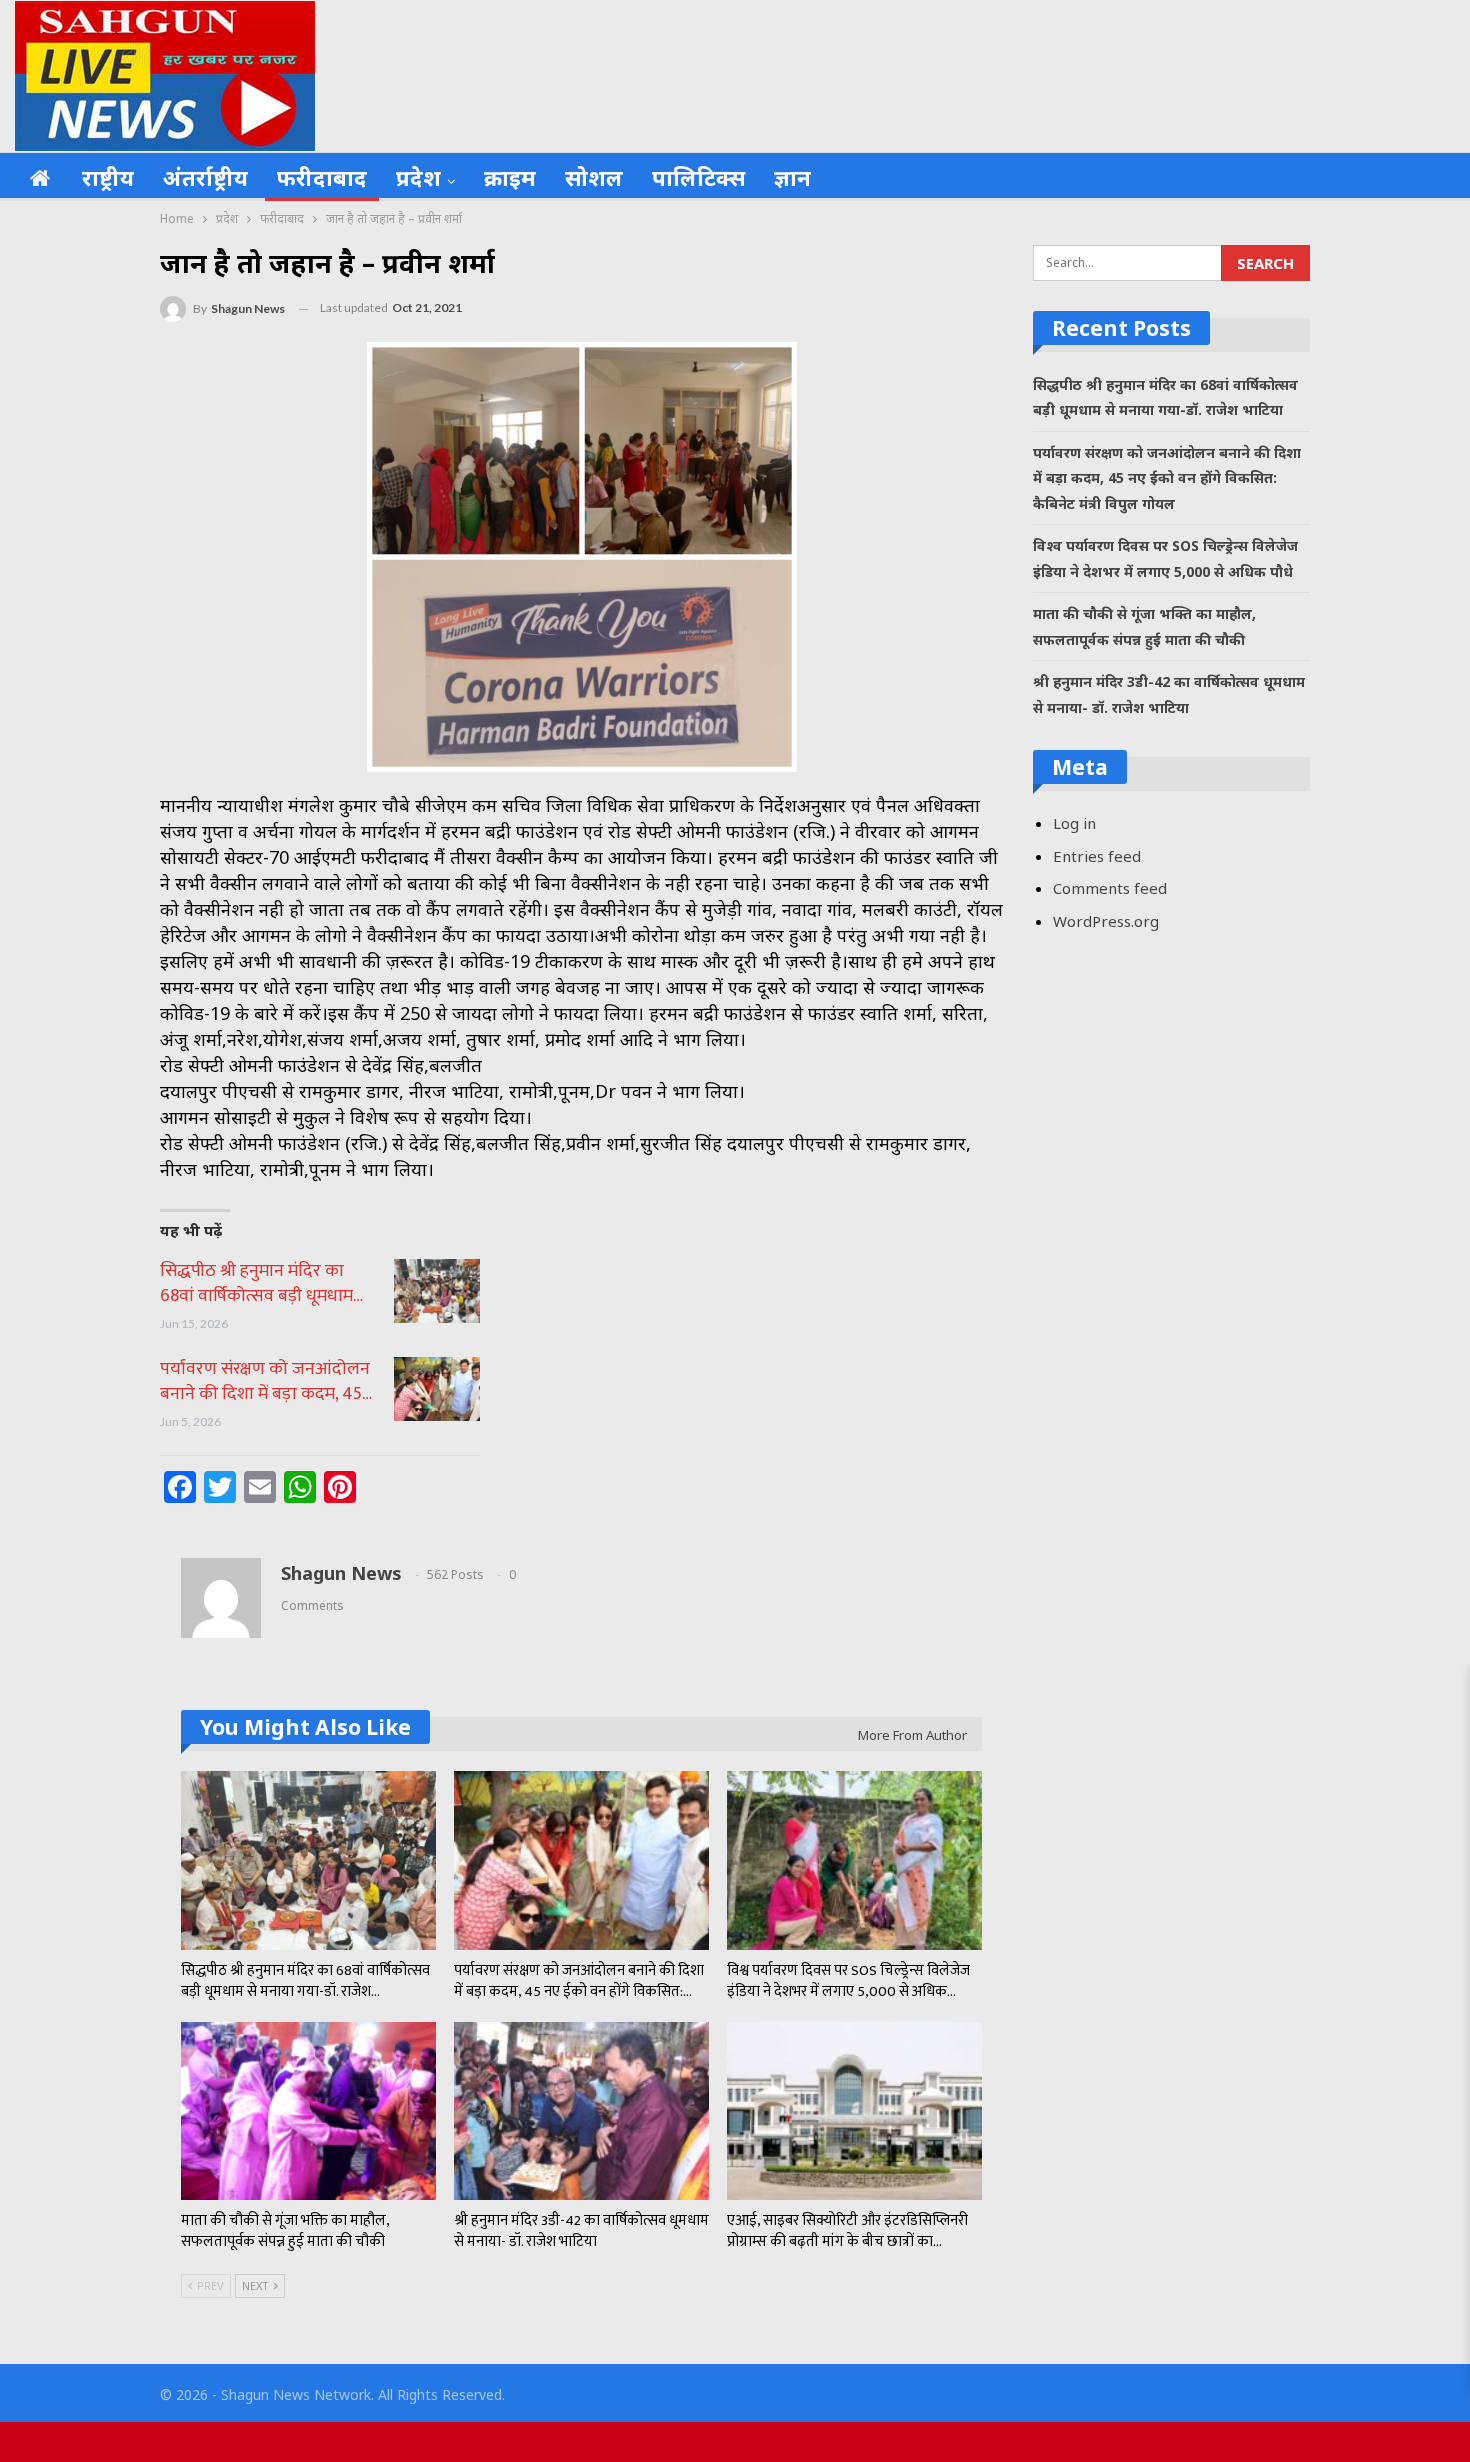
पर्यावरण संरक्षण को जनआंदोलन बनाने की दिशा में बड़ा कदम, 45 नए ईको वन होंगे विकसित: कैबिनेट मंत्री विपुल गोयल (1167, 478)
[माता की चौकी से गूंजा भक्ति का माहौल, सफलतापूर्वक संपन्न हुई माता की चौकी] (308, 2111)
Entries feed (1097, 856)
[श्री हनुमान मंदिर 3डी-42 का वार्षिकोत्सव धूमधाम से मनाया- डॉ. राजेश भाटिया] (581, 2111)
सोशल (594, 177)
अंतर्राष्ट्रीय (205, 177)
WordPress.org (1106, 921)
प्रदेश (418, 177)
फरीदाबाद (322, 177)
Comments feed (1110, 888)
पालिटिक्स (698, 177)
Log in (1074, 823)
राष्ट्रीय (108, 177)
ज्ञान (792, 177)
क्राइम (510, 177)
